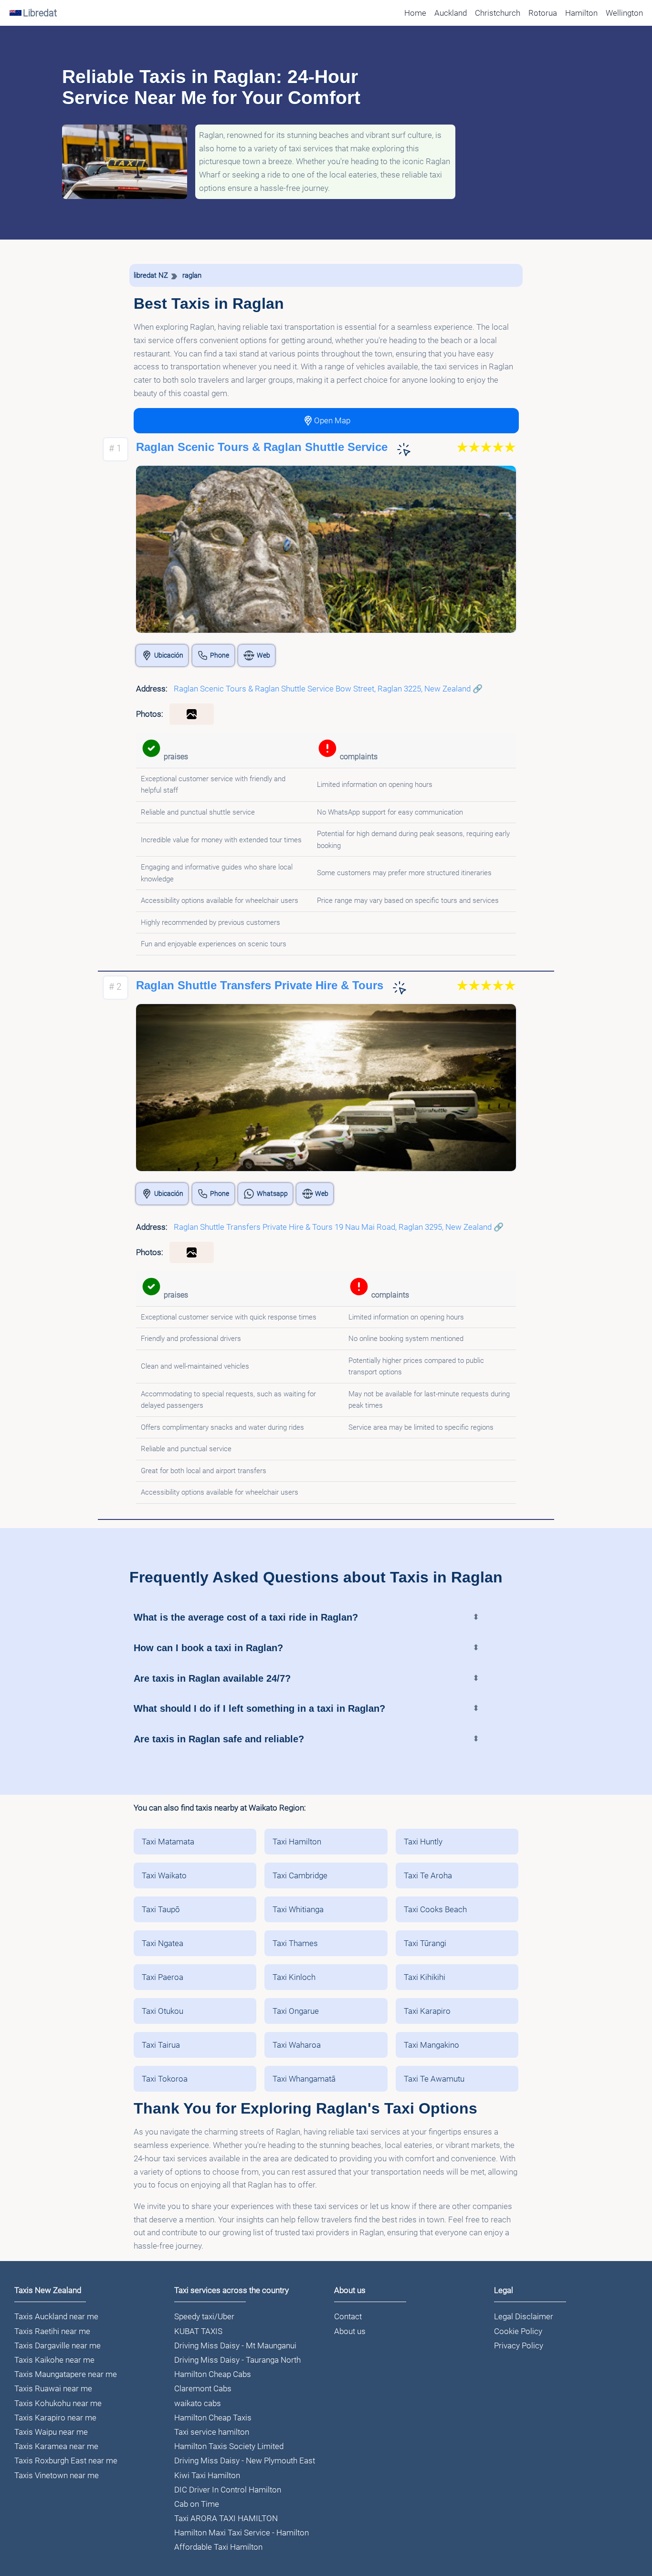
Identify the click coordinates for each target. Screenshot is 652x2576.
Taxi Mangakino (431, 2045)
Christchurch (498, 13)
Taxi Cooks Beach (435, 1909)
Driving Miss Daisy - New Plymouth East (245, 2461)
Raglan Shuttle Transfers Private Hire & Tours (260, 986)
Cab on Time (197, 2504)
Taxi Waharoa (297, 2045)
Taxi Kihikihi (425, 1977)
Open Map (332, 420)
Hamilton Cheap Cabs (213, 2374)
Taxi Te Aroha (428, 1875)
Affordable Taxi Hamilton (218, 2547)
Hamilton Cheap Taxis (213, 2418)
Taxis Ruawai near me (53, 2388)
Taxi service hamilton (212, 2432)
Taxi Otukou (163, 2011)
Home (415, 13)
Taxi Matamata (168, 1842)
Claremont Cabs (203, 2388)
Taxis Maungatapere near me (66, 2374)
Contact (348, 2316)
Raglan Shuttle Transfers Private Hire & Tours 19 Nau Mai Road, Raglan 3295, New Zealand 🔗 (339, 1227)
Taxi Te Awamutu (434, 2079)
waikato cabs (198, 2403)
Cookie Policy (518, 2331)
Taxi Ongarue (296, 2011)
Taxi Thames (295, 1943)
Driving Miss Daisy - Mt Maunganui (235, 2346)
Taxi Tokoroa (165, 2079)
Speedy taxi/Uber (204, 2316)
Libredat (40, 13)
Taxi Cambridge (300, 1875)
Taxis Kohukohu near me (58, 2403)
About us (350, 2331)
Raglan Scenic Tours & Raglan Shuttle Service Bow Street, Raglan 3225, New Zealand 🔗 (328, 689)
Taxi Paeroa (163, 1977)
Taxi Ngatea (163, 1943)
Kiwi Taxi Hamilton (207, 2475)
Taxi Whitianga (298, 1909)
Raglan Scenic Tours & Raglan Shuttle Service (262, 447)
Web (263, 655)
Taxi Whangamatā (304, 2079)
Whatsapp (272, 1194)
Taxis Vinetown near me (57, 2475)
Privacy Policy (519, 2346)
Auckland (451, 13)
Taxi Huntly (423, 1842)
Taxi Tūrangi (425, 1943)
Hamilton (581, 13)
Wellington (624, 13)
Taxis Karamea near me (56, 2446)
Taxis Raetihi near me (52, 2331)
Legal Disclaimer (524, 2316)
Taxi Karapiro (427, 2011)
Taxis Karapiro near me (55, 2418)
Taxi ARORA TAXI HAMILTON (226, 2518)
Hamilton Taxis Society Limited (229, 2446)
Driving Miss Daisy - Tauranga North (237, 2360)
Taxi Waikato (164, 1875)
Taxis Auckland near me (56, 2316)
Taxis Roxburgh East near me (66, 2461)
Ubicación (169, 655)
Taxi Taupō (161, 1909)
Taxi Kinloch (294, 1977)
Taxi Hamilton (297, 1842)
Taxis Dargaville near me (58, 2346)
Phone (220, 655)
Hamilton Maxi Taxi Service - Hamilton (242, 2533)
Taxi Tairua (161, 2045)
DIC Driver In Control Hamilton (228, 2490)
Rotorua (543, 13)
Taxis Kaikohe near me (54, 2360)
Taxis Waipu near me (51, 2432)
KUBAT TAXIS (198, 2331)
